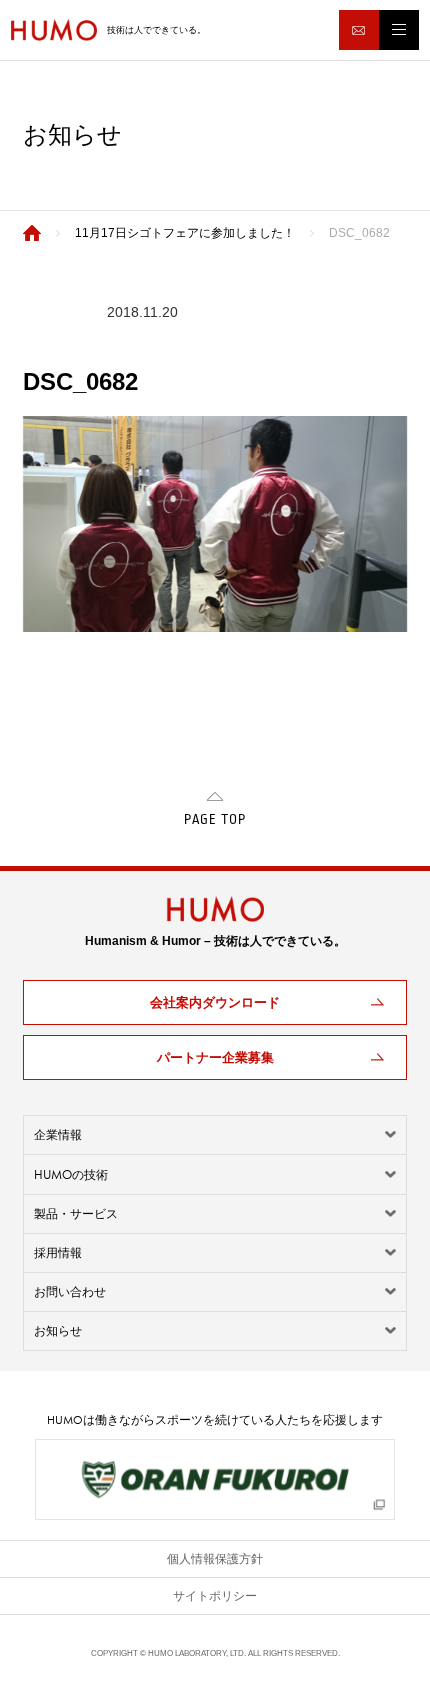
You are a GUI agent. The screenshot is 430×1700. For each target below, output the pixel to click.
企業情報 (58, 1135)
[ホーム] (32, 233)
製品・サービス (76, 1214)
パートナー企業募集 (215, 1057)
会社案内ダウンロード (215, 1002)
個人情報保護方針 (215, 1559)
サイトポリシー (215, 1596)
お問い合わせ (70, 1292)
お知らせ (58, 1331)
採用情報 (58, 1253)
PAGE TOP (215, 820)
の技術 (71, 1174)
